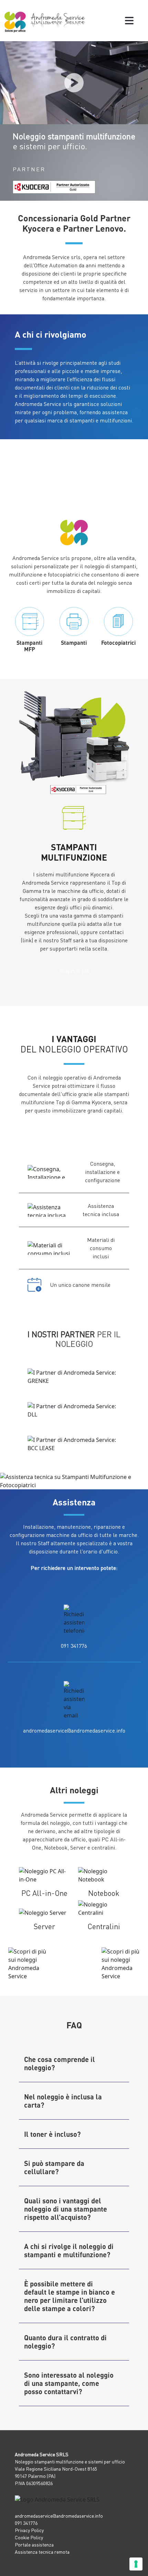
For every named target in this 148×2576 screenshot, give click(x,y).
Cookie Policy (29, 2537)
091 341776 (74, 1646)
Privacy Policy (29, 2530)
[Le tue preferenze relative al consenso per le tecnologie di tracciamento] (136, 2564)
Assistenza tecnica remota (42, 2552)
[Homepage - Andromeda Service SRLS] (45, 21)
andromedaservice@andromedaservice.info (74, 1730)
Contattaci (74, 1133)
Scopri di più (74, 971)
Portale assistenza (34, 2545)
